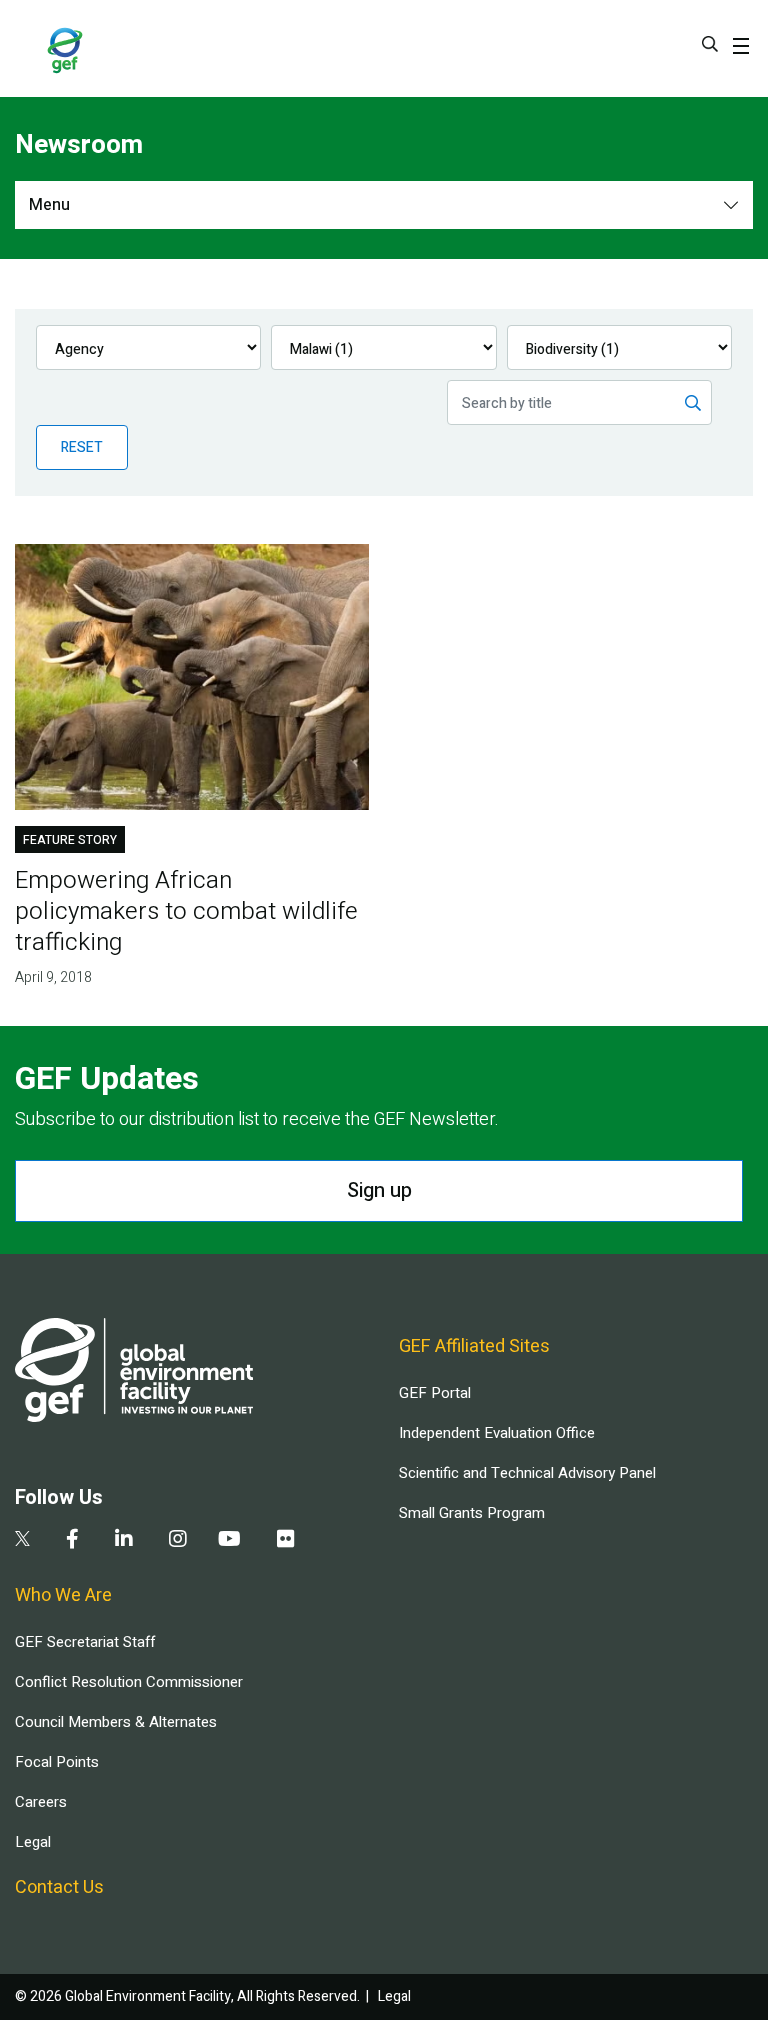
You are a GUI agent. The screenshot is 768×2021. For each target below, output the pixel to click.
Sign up (379, 1190)
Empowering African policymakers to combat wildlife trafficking (186, 911)
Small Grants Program (472, 1513)
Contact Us (59, 1887)
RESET (82, 447)
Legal (33, 1842)
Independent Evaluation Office (497, 1433)
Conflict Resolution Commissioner (129, 1682)
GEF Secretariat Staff (85, 1642)
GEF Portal (435, 1393)
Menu (49, 205)
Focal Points (57, 1762)
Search (710, 44)
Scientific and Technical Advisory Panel (527, 1473)
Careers (41, 1802)
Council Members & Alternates (116, 1722)
